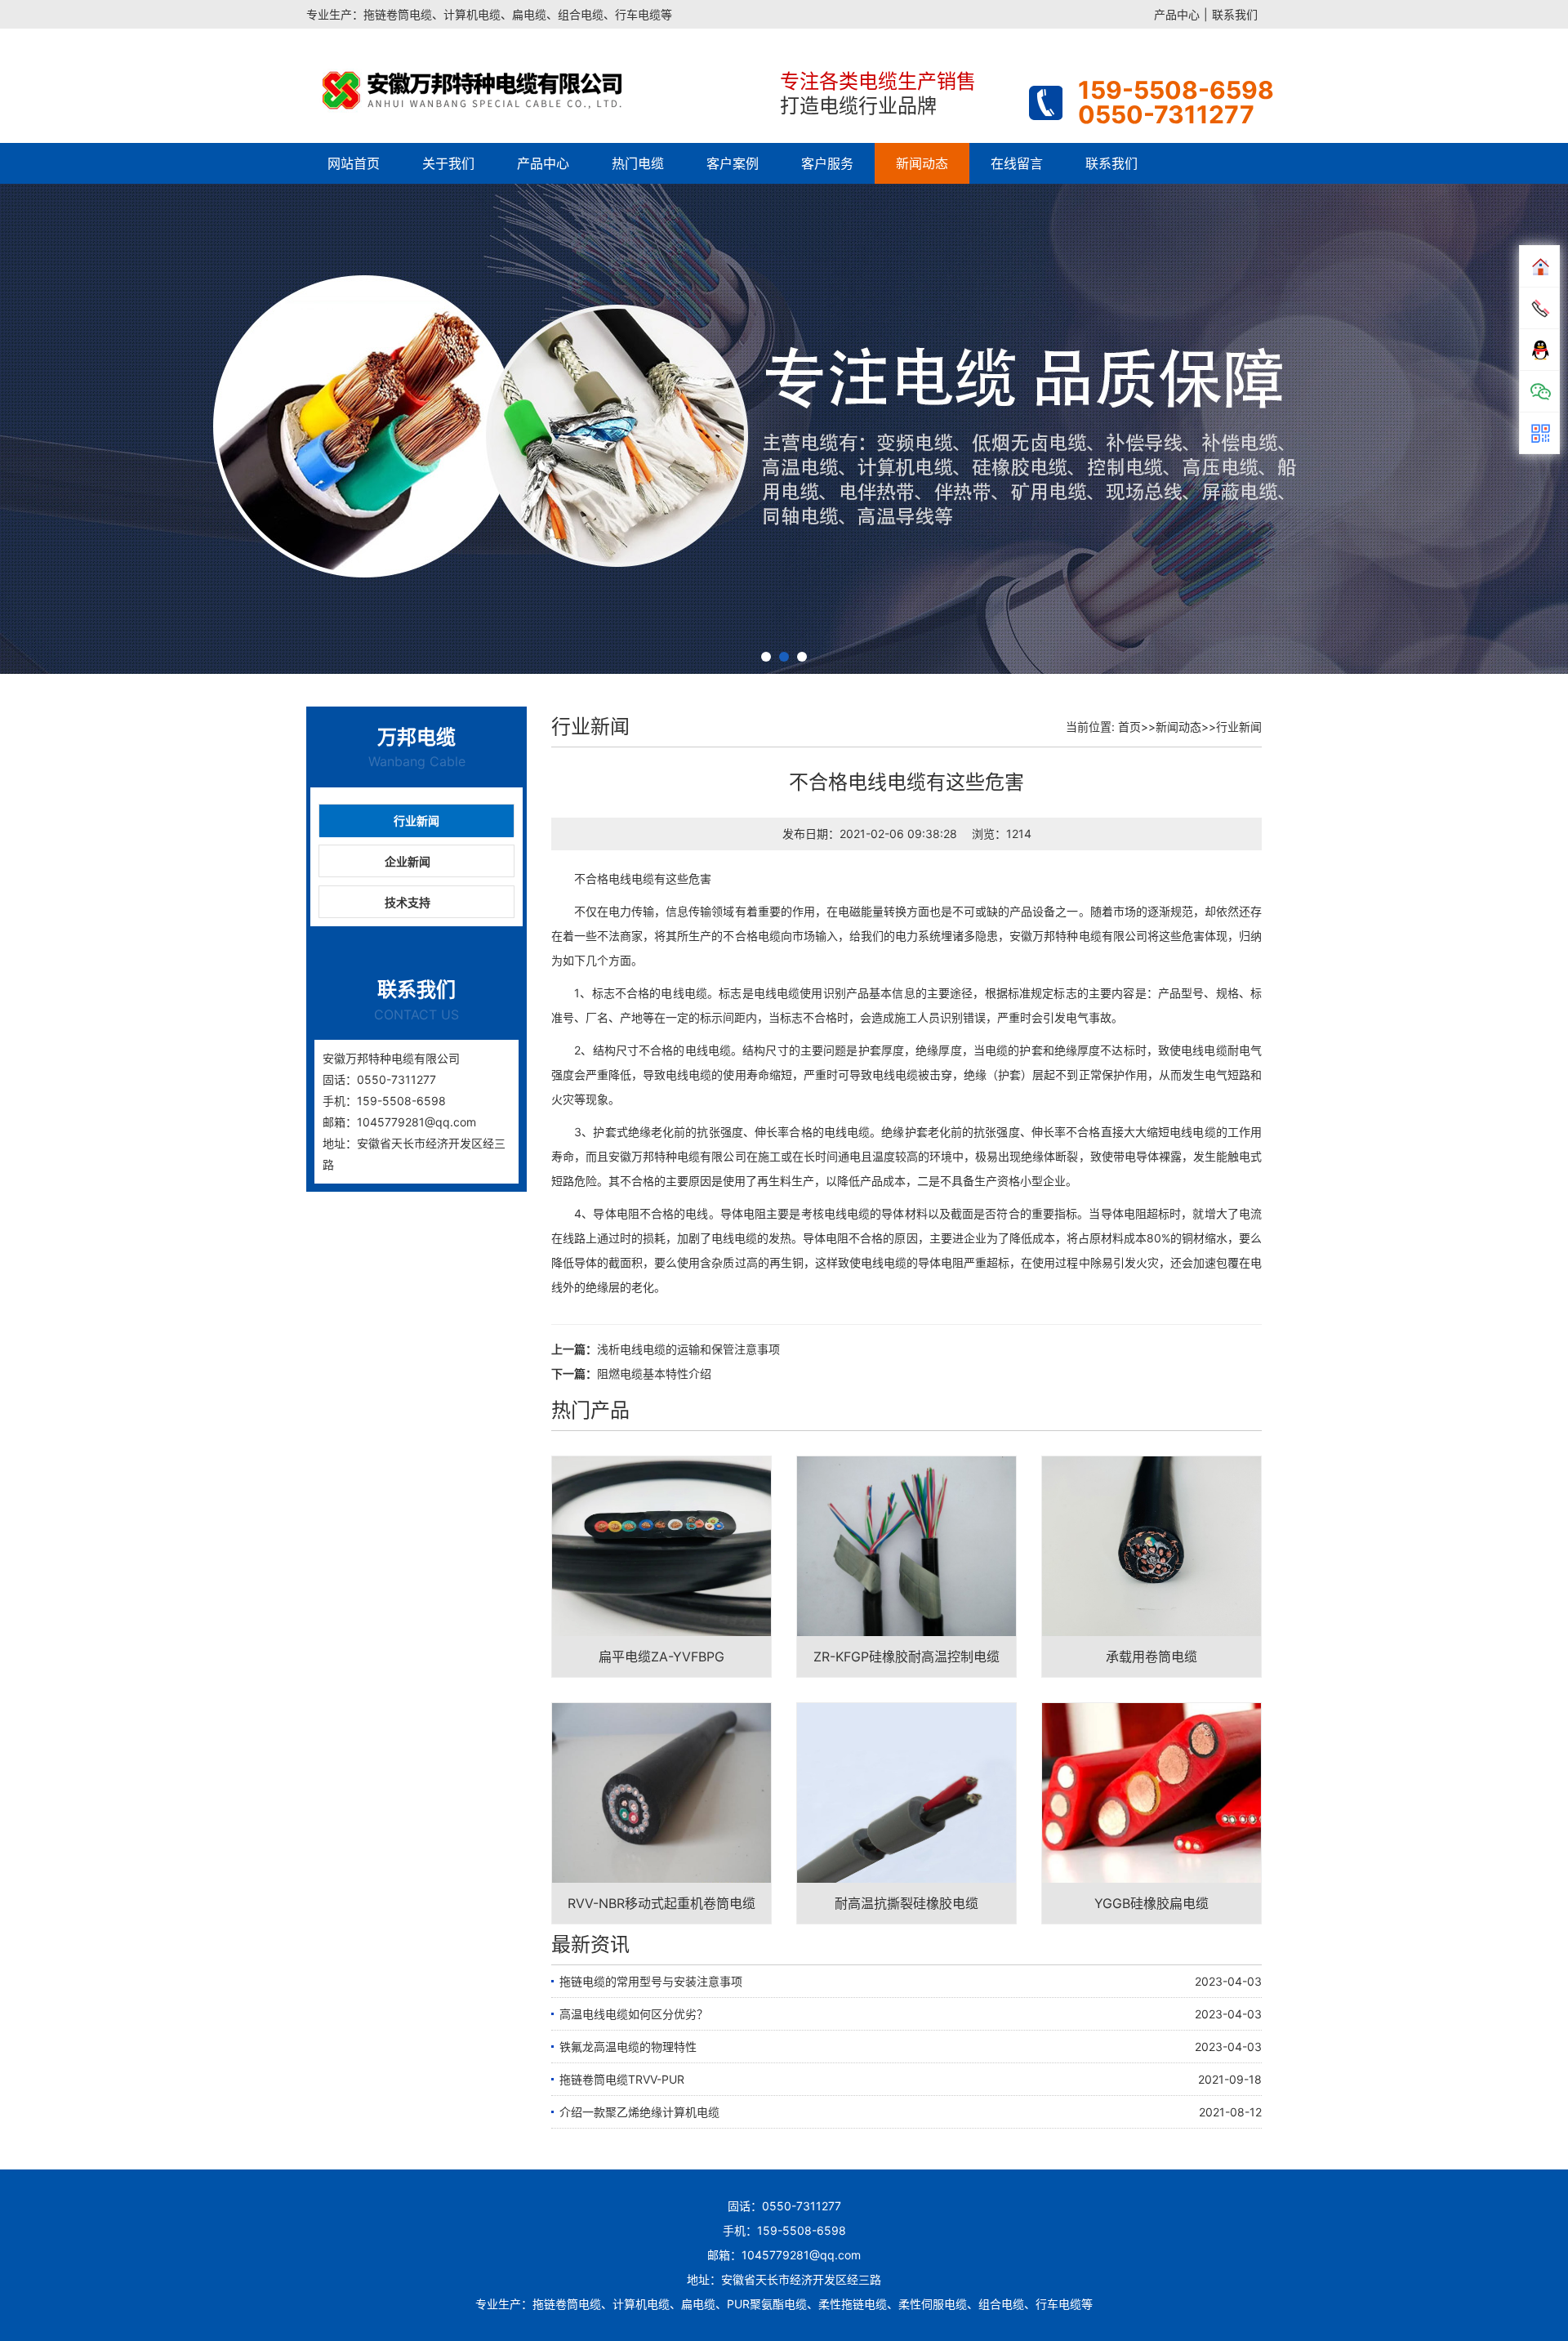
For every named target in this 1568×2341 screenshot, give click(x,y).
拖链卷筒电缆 (567, 2304)
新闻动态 (922, 163)
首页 (1129, 727)
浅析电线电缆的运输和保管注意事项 (688, 1349)
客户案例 (733, 163)
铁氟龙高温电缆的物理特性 (628, 2047)
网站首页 (354, 163)
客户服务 (827, 163)
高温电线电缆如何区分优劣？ (634, 2014)
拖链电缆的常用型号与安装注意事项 (651, 1981)
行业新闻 (416, 820)
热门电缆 (638, 163)
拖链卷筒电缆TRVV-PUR (622, 2079)
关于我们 (448, 163)
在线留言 (1017, 163)
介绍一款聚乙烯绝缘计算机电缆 (639, 2112)
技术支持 (408, 902)
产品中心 (1177, 14)
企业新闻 (408, 861)
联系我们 (1235, 14)
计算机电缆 (641, 2304)
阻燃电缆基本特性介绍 (654, 1373)
